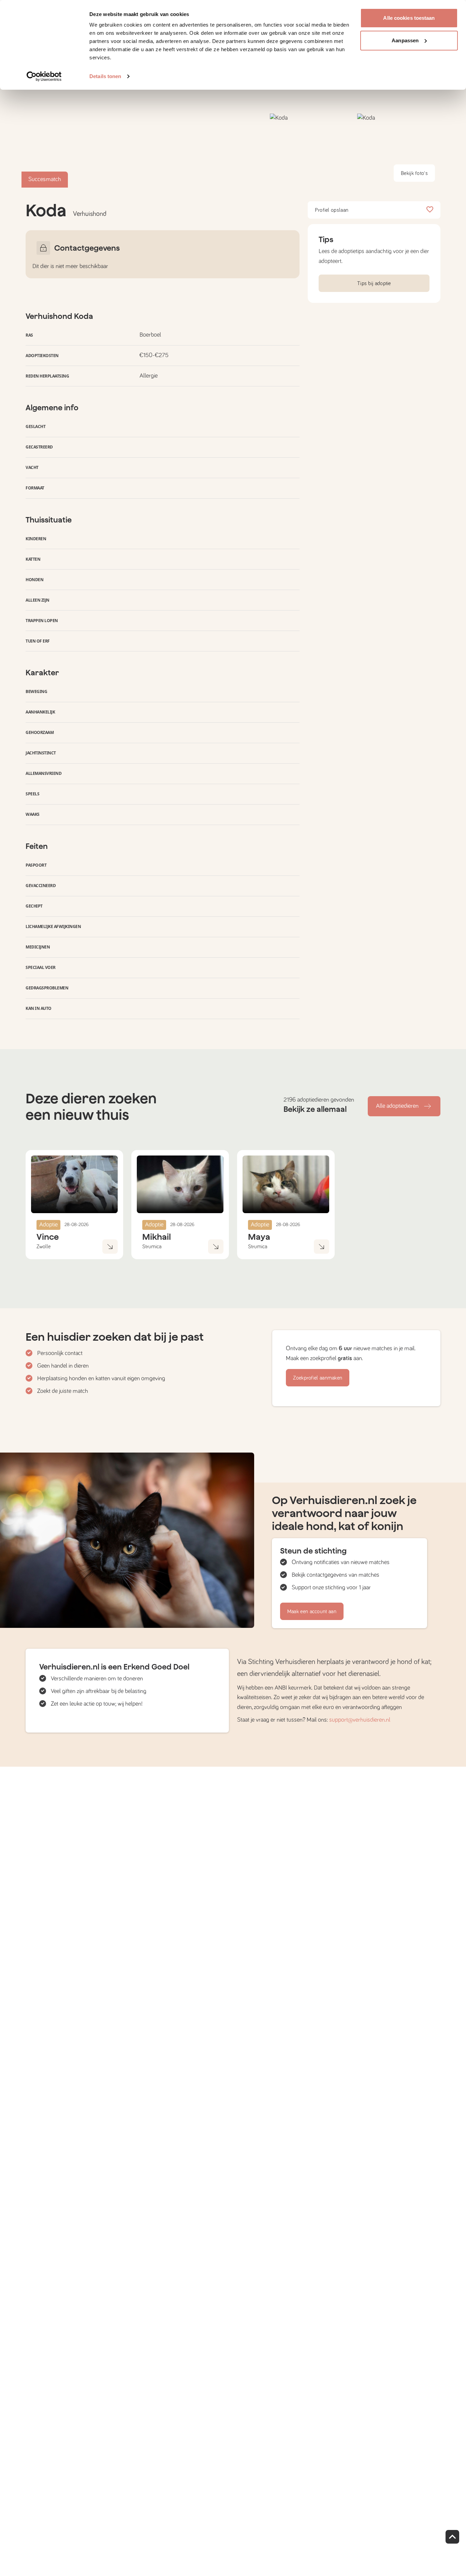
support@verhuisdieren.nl (360, 1720)
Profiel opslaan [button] (332, 210)
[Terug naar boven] (452, 2537)
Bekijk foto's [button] (414, 173)
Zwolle (43, 1247)
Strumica (152, 1247)
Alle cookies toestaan (409, 18)
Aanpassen (405, 40)
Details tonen (105, 76)
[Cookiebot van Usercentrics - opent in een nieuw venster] (44, 76)
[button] (311, 151)
